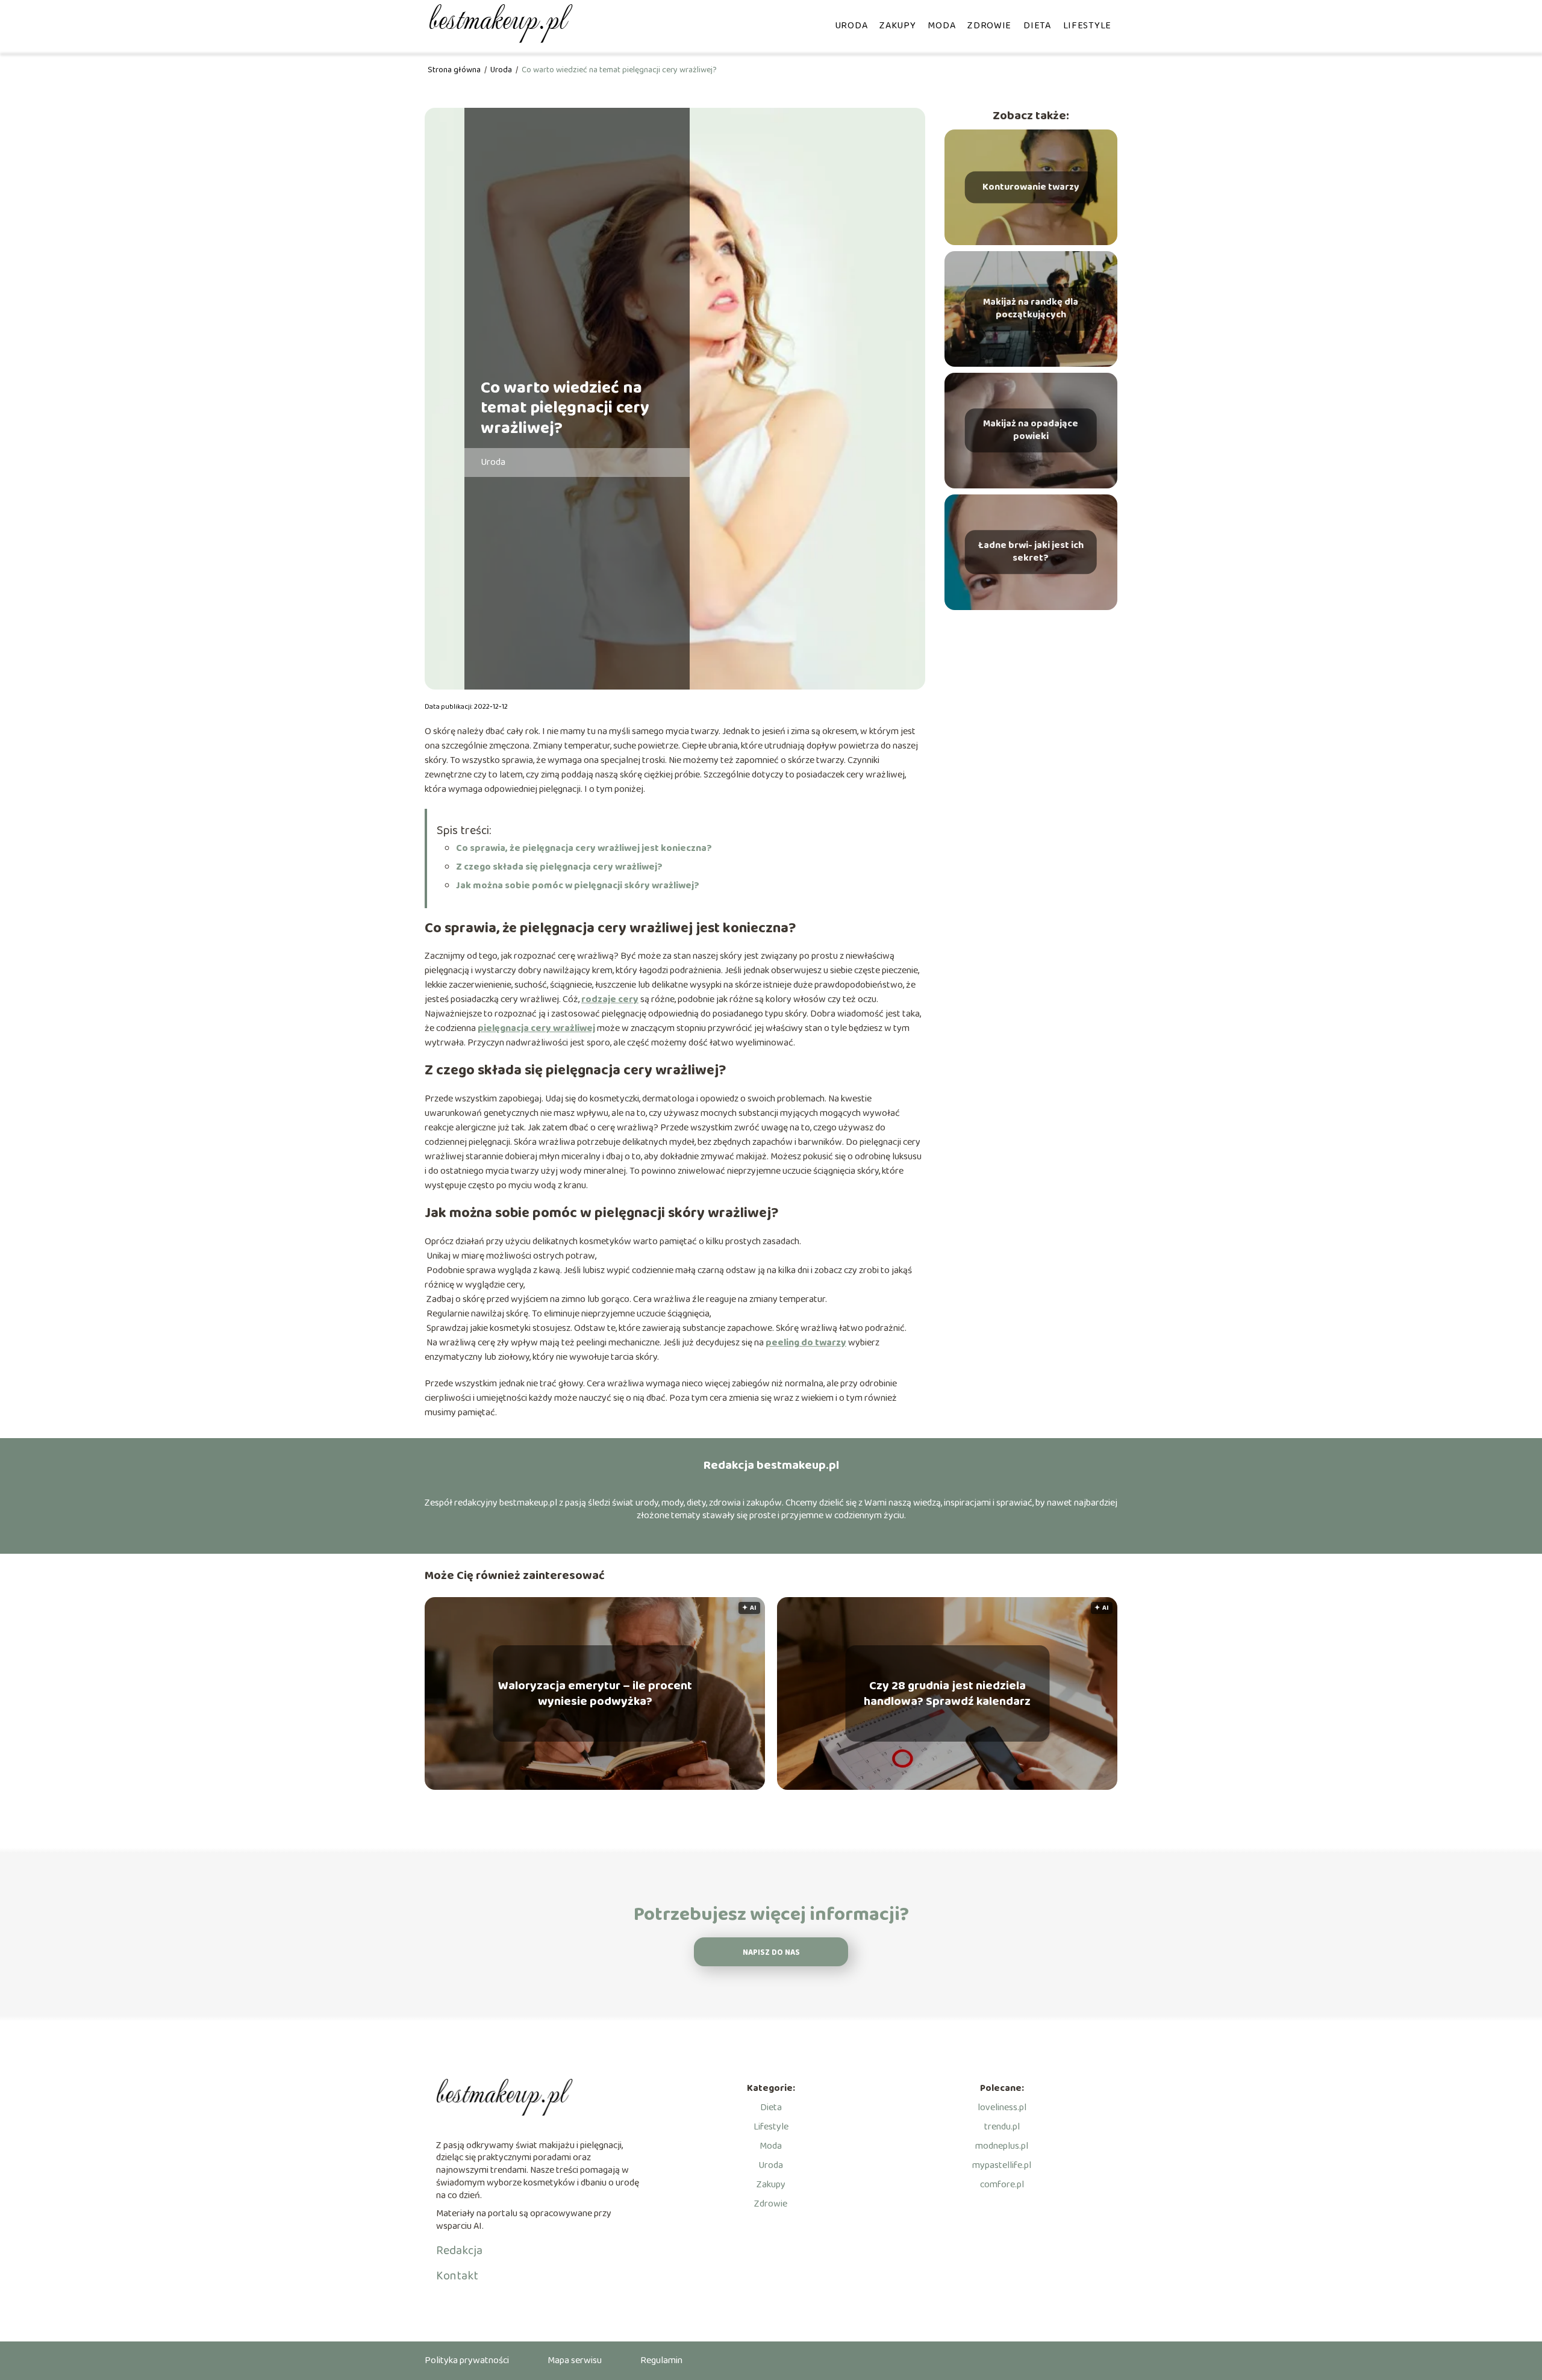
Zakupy (897, 26)
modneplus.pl (1002, 2146)
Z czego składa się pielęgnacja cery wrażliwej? (559, 867)
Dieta (1037, 26)
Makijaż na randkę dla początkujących (1031, 309)
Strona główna (455, 70)
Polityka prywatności (467, 2360)
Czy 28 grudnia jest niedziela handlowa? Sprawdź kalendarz (947, 1693)
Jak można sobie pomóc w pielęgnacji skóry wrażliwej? (578, 886)
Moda (941, 26)
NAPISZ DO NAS (771, 1953)
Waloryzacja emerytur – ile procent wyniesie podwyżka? (595, 1693)
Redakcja (459, 2251)
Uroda (851, 26)
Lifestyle (1087, 26)
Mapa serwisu (575, 2360)
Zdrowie (989, 26)
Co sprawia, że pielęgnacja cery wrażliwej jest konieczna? (584, 848)
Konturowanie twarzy (1031, 187)
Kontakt (457, 2276)
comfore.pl (1002, 2185)
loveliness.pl (1002, 2107)
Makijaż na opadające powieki (1031, 431)
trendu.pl (1002, 2127)
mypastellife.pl (1002, 2165)
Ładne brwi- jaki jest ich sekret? (1031, 552)
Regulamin (661, 2360)
